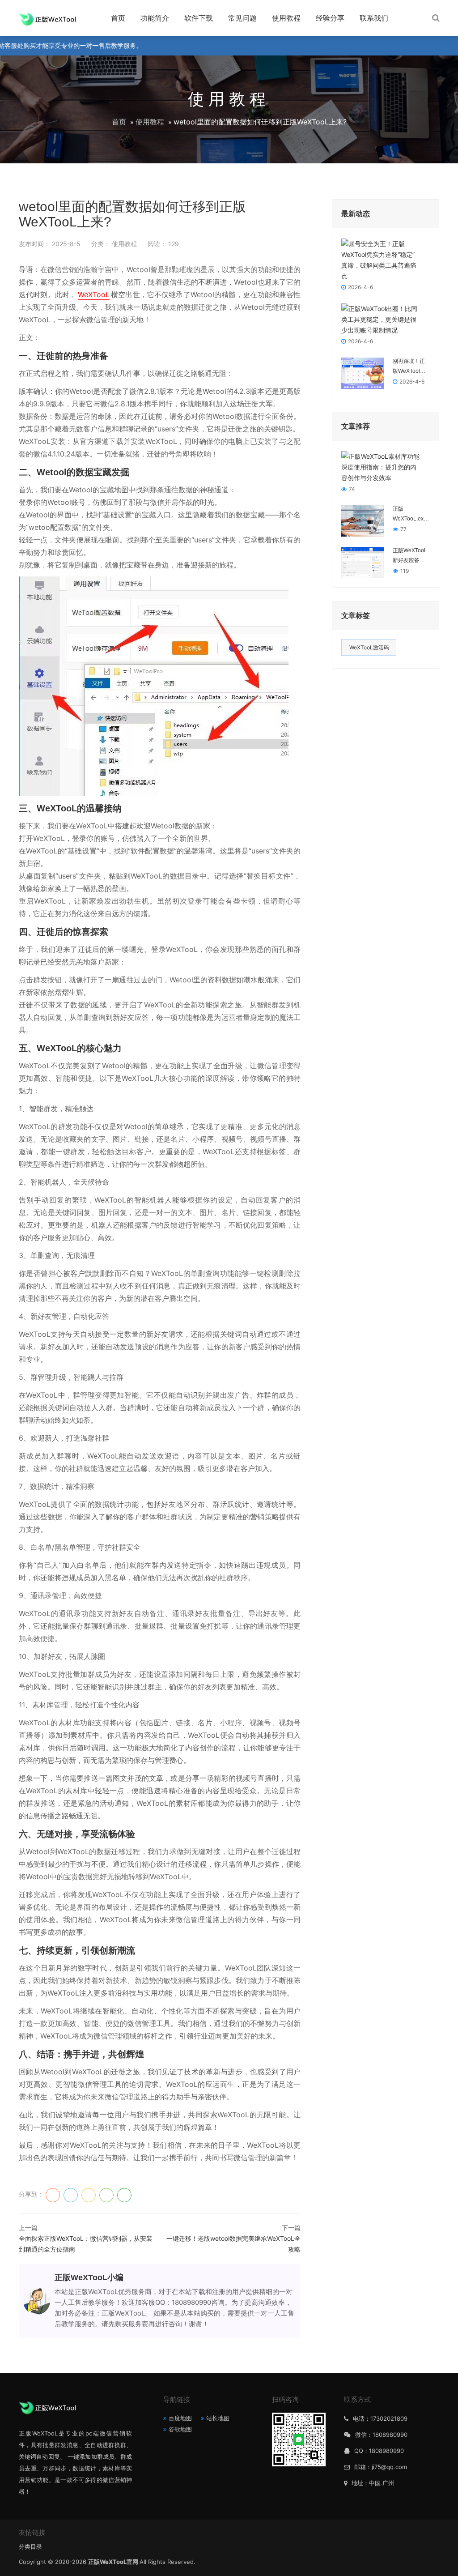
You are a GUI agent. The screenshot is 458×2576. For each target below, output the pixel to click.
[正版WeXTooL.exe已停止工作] (363, 520)
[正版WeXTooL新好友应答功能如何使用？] (363, 562)
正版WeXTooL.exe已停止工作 (410, 515)
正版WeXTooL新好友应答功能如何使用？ (410, 556)
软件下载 (199, 18)
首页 (118, 18)
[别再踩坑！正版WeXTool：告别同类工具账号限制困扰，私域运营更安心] (363, 373)
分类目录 (30, 2546)
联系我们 (374, 18)
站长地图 (218, 2418)
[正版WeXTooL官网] (47, 18)
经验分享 (330, 18)
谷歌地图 (180, 2429)
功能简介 (155, 18)
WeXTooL (94, 294)
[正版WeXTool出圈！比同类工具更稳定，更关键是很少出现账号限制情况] (381, 319)
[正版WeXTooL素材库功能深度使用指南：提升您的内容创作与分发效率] (381, 467)
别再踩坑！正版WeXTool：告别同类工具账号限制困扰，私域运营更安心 (409, 367)
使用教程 (286, 18)
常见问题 (242, 18)
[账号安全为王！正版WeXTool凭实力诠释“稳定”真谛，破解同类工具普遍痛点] (381, 259)
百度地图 (180, 2418)
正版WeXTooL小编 (89, 2277)
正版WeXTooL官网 (114, 2562)
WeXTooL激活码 (369, 647)
